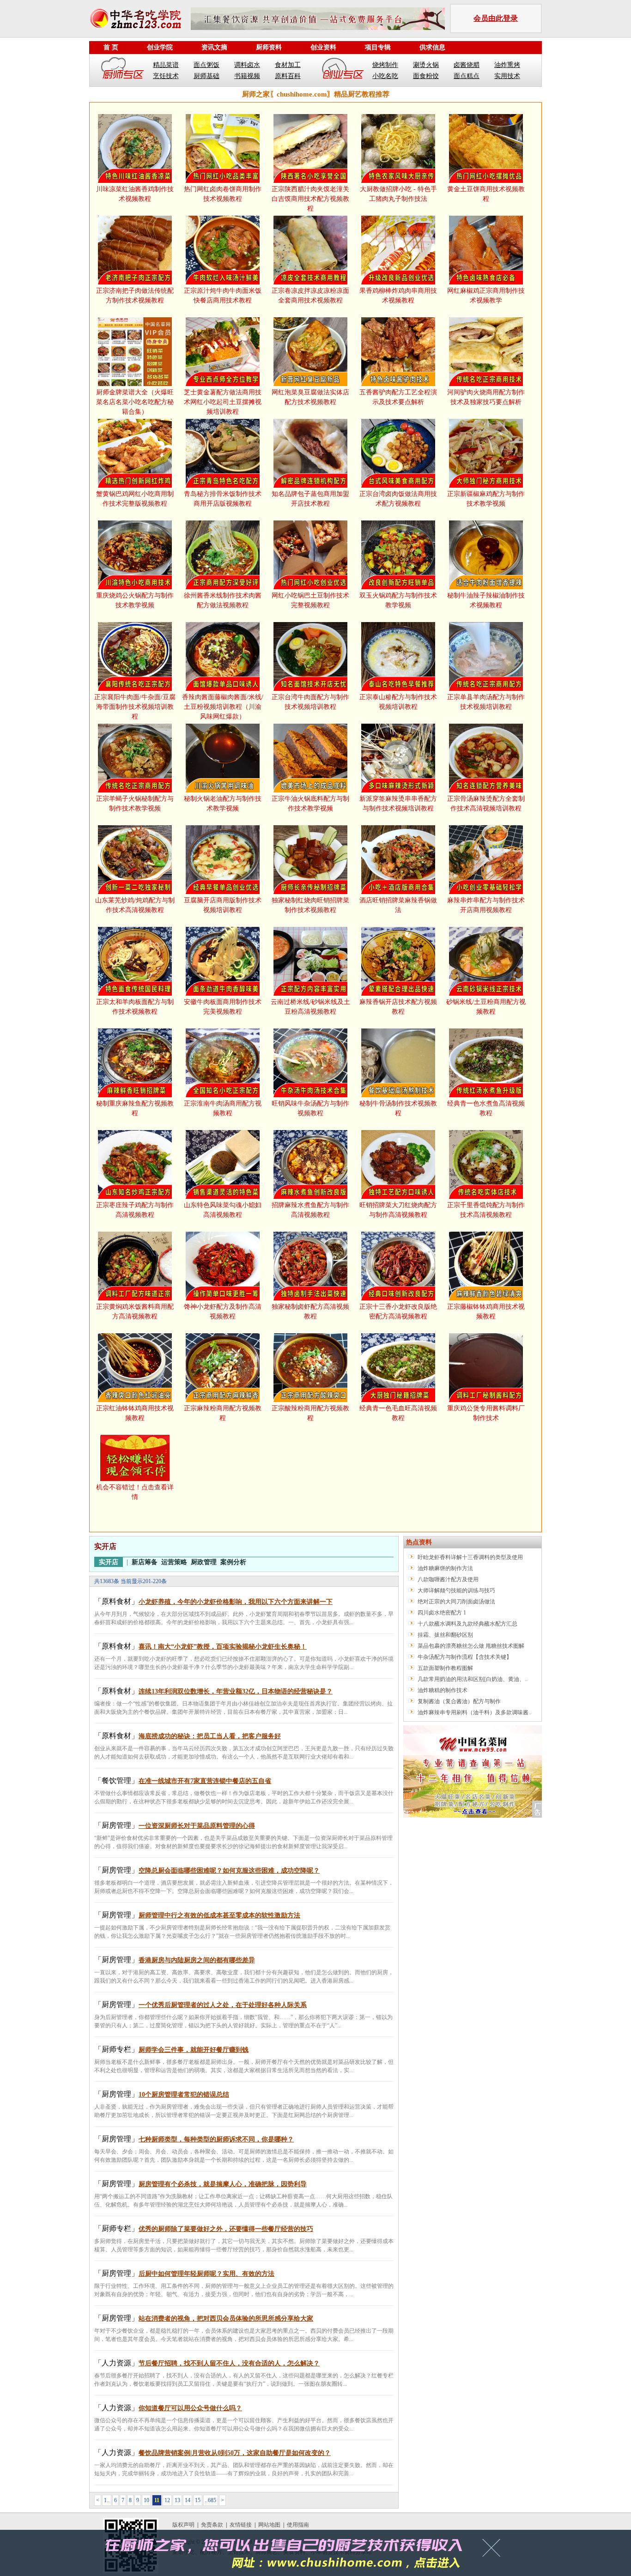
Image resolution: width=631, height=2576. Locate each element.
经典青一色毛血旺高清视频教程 (398, 1413)
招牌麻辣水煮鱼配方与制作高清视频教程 (310, 1210)
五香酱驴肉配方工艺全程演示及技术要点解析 (398, 397)
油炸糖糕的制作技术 (443, 1690)
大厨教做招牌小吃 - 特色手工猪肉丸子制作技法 (398, 194)
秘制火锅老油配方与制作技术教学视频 (223, 804)
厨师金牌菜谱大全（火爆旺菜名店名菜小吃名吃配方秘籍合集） (135, 402)
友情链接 (241, 2525)
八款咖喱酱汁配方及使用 (448, 1579)
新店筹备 (145, 1562)
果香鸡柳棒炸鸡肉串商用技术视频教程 (398, 296)
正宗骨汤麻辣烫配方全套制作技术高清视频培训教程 (486, 804)
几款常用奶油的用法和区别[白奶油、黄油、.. (473, 1679)
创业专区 (343, 70)
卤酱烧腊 (467, 65)
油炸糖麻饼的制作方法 (445, 1568)
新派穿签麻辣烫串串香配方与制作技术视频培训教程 (398, 804)
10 (146, 2500)
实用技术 (507, 76)
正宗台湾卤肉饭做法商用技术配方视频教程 (398, 499)
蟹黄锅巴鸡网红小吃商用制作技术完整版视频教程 (135, 499)
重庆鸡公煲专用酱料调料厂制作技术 (486, 1413)
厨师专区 (123, 70)
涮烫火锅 (426, 65)
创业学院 (160, 47)
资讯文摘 (214, 47)
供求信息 (432, 47)
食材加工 (288, 65)
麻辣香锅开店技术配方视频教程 (398, 1007)
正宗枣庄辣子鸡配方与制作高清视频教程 (135, 1210)
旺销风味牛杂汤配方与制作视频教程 (310, 1108)
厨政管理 (204, 1562)
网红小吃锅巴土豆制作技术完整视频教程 (310, 600)
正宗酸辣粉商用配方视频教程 (310, 1413)
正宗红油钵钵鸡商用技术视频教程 (135, 1413)
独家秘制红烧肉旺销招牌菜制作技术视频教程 (310, 905)
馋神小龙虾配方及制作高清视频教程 (223, 1312)
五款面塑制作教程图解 (445, 1668)
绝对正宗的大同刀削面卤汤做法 (456, 1602)
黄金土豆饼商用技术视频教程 (486, 194)
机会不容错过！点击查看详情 (135, 1492)
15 (198, 2500)
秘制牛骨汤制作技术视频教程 (398, 1108)
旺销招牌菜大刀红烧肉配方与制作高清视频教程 (398, 1210)
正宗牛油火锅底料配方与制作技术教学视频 (310, 804)
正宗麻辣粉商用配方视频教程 (223, 1413)
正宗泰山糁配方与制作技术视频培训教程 (398, 702)
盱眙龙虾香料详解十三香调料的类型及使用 (470, 1557)
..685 (211, 2500)
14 (188, 2500)
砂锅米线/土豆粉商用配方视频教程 (486, 1007)
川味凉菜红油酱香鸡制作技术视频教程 (135, 194)
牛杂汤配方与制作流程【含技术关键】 (465, 1657)
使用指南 (298, 2525)
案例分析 (233, 1562)
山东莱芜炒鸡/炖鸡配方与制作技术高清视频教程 (135, 905)
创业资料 (323, 47)
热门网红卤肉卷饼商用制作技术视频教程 (223, 194)
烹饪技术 (166, 76)
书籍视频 (247, 76)
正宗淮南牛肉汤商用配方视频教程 (223, 1108)
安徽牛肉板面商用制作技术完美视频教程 (223, 1007)
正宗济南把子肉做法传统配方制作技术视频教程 (135, 296)
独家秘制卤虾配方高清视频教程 (310, 1312)
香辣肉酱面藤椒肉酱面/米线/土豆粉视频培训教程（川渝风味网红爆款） (223, 707)
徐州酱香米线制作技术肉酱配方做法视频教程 (223, 600)
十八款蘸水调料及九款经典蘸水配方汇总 (467, 1624)
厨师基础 (206, 76)
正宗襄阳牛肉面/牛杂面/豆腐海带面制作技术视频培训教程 (135, 707)
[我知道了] (494, 2551)
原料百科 (288, 76)
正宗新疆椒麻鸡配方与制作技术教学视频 (486, 499)
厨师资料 (269, 47)
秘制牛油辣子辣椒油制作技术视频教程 (486, 600)
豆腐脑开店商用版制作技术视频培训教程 (223, 905)
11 (157, 2500)
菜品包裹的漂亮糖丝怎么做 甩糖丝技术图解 (471, 1646)
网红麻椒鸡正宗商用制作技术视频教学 (486, 296)
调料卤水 (247, 65)
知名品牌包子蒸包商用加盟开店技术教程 (310, 499)
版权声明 (183, 2525)
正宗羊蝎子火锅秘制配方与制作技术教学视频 (135, 804)
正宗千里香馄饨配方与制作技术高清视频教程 (486, 1210)
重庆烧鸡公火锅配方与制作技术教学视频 (135, 600)
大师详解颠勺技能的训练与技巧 (456, 1590)
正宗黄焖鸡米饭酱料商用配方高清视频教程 (135, 1312)
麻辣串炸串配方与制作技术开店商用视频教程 (486, 905)
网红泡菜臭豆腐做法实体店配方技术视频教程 (310, 397)
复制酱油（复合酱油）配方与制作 (459, 1701)
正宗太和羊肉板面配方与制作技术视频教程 (135, 1007)
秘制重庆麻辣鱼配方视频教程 (135, 1108)
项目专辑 (378, 47)
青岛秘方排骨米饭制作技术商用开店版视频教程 (223, 499)
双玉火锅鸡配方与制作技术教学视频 (398, 600)
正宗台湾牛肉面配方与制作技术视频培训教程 (310, 702)
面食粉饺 (426, 76)
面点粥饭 (206, 65)
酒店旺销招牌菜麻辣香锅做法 (398, 905)
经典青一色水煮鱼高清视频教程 (486, 1108)
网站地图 (269, 2525)
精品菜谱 (166, 65)
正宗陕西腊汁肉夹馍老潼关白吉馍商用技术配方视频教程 (310, 199)
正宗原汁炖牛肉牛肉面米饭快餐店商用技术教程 (223, 296)
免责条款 (212, 2525)
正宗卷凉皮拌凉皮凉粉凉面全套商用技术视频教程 (310, 296)
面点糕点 (467, 76)
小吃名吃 (385, 76)
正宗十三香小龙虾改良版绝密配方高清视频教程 (398, 1312)
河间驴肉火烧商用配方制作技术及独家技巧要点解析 (486, 397)
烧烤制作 (385, 65)
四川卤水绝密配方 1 (442, 1613)
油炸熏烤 (507, 65)
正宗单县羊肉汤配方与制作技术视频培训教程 (486, 702)
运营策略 (174, 1562)
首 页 (111, 47)
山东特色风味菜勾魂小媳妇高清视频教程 (223, 1210)
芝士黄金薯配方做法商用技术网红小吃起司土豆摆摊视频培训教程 (223, 402)
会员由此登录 (496, 18)
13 (177, 2500)
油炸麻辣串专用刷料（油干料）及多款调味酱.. (474, 1712)
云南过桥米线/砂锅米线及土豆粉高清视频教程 (310, 1007)
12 (167, 2500)
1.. (107, 2500)
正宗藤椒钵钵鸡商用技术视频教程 (486, 1312)
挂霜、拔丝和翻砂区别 (445, 1635)
